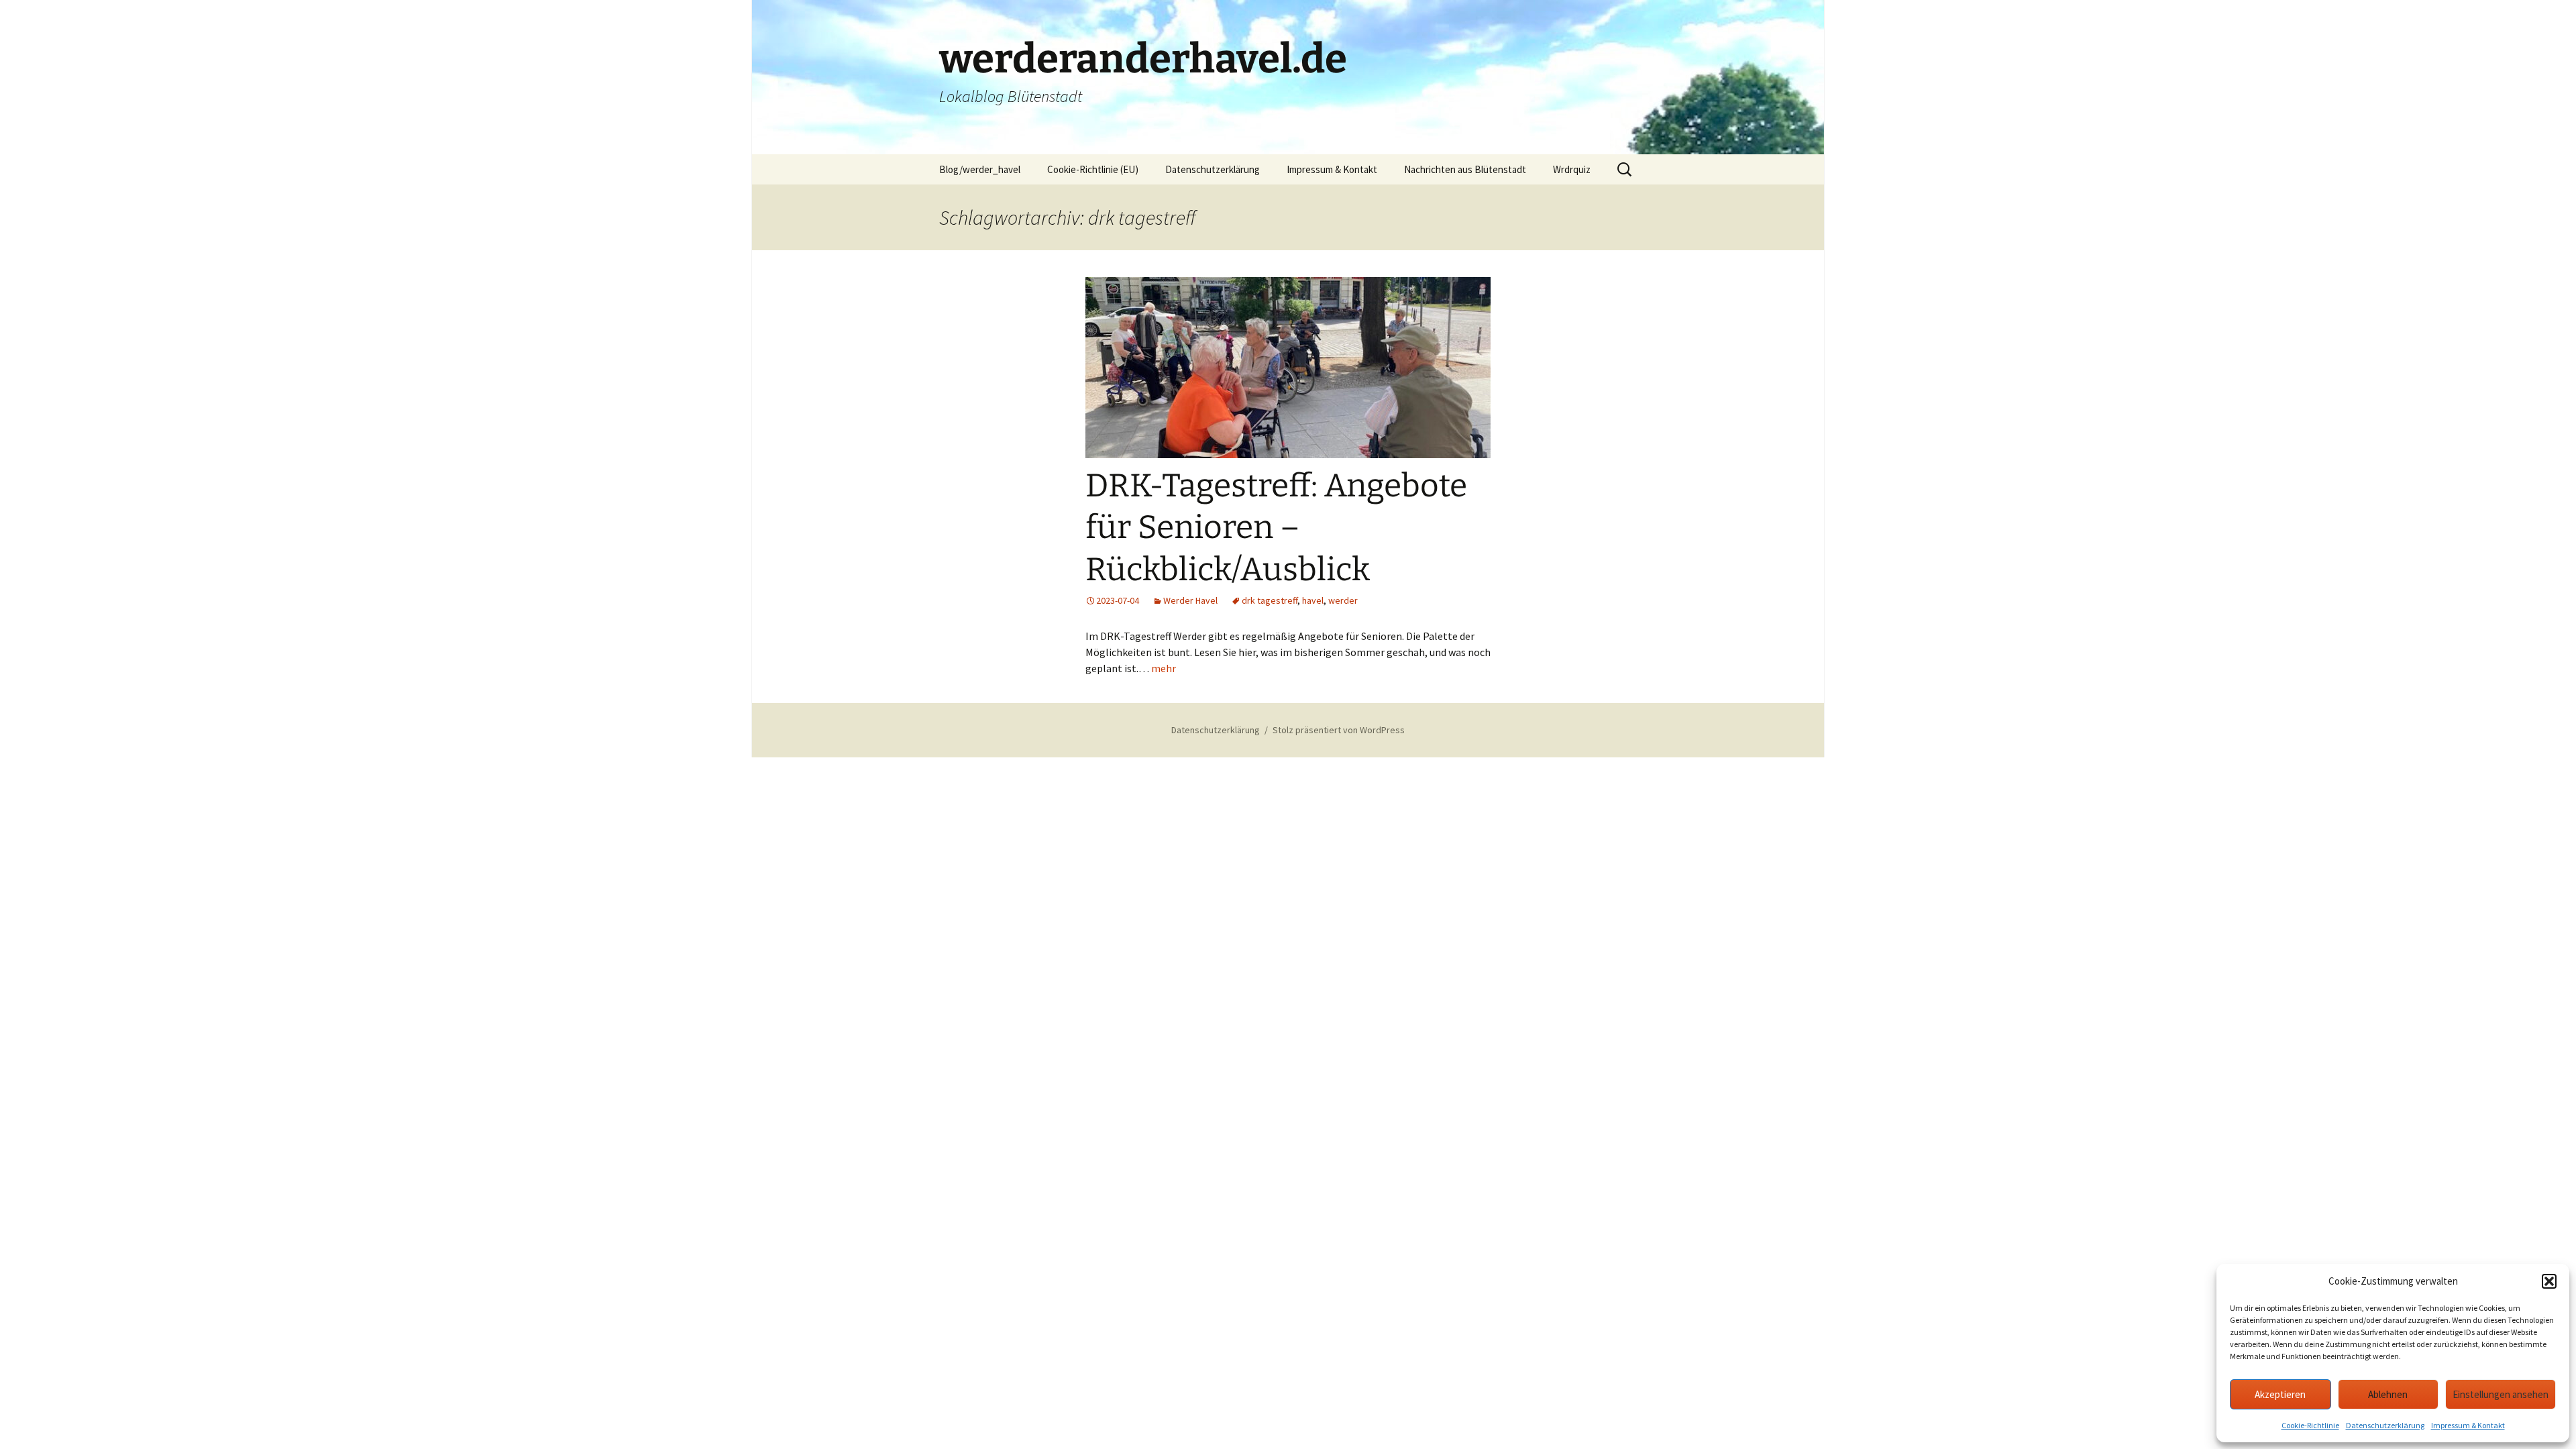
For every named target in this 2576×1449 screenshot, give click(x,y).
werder (1343, 600)
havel (1313, 600)
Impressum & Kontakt (2468, 1425)
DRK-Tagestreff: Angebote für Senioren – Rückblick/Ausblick (1276, 528)
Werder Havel (1190, 600)
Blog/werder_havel (980, 169)
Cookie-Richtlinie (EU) (1093, 169)
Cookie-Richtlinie (2310, 1425)
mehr (1164, 668)
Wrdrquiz (1572, 169)
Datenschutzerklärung (2385, 1425)
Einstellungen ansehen (2501, 1394)
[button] (2549, 1281)
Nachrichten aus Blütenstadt (1465, 169)
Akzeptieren (2280, 1394)
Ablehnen (2388, 1394)
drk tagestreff (1270, 600)
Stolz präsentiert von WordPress (1339, 730)
